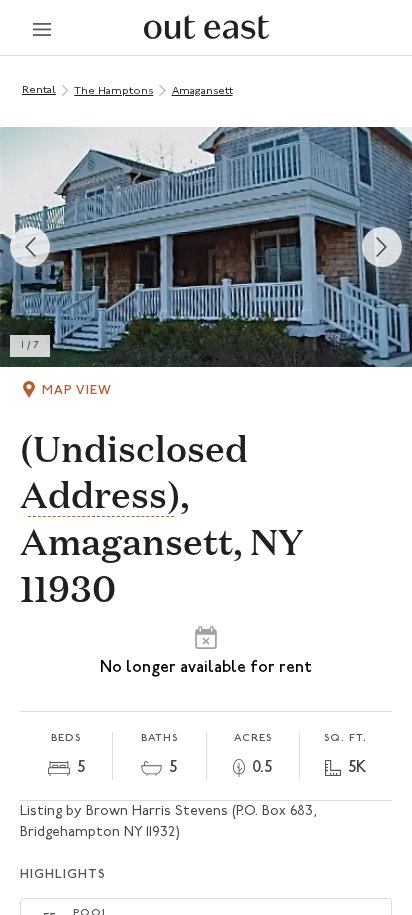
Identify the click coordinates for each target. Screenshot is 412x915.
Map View (77, 390)
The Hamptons (113, 91)
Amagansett (202, 91)
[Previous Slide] (30, 247)
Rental (39, 90)
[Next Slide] (382, 247)
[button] (206, 247)
